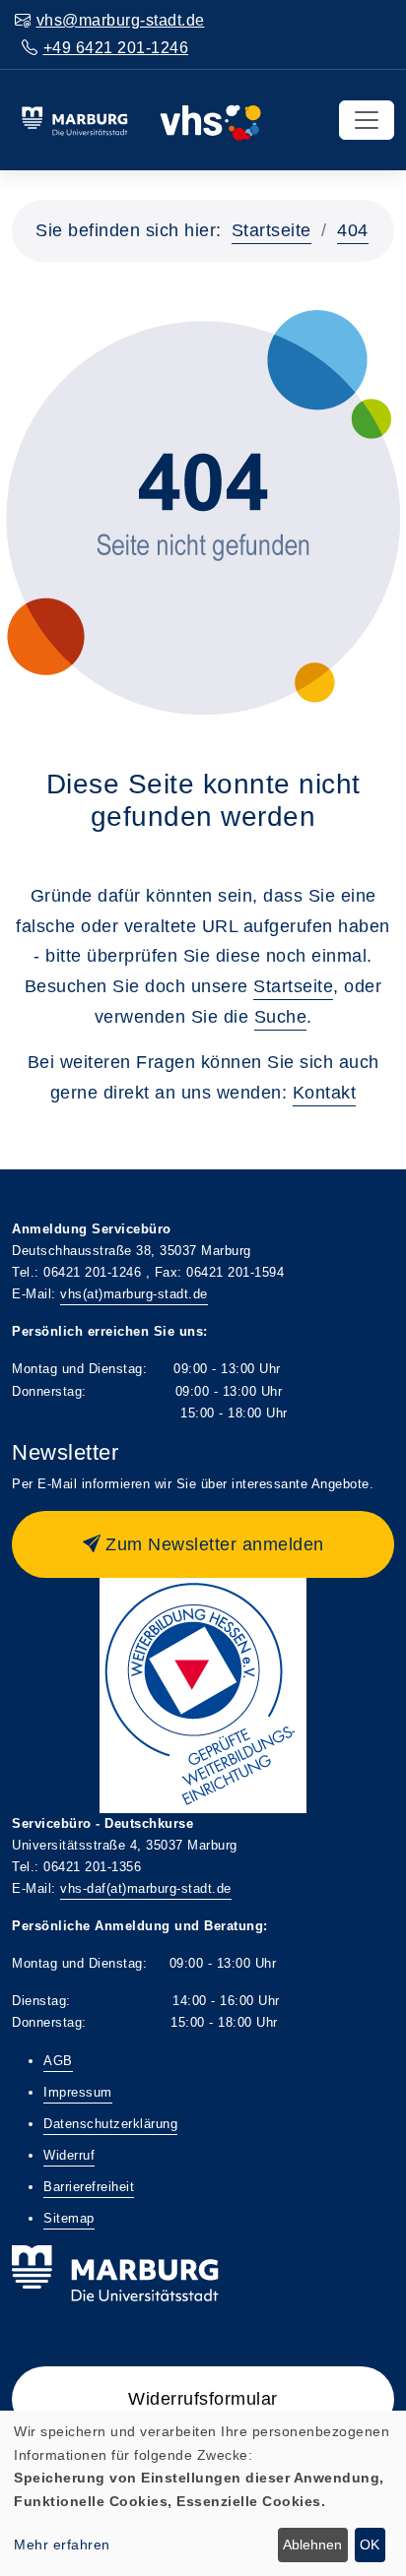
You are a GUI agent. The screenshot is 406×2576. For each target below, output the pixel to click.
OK (370, 2545)
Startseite (271, 230)
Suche (281, 1017)
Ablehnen (312, 2545)
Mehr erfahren (62, 2545)
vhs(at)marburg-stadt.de (134, 1294)
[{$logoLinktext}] (141, 119)
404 (353, 230)
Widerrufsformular (203, 2399)
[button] (203, 1544)
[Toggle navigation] (367, 120)
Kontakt (325, 1093)
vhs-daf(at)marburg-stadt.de (146, 1888)
